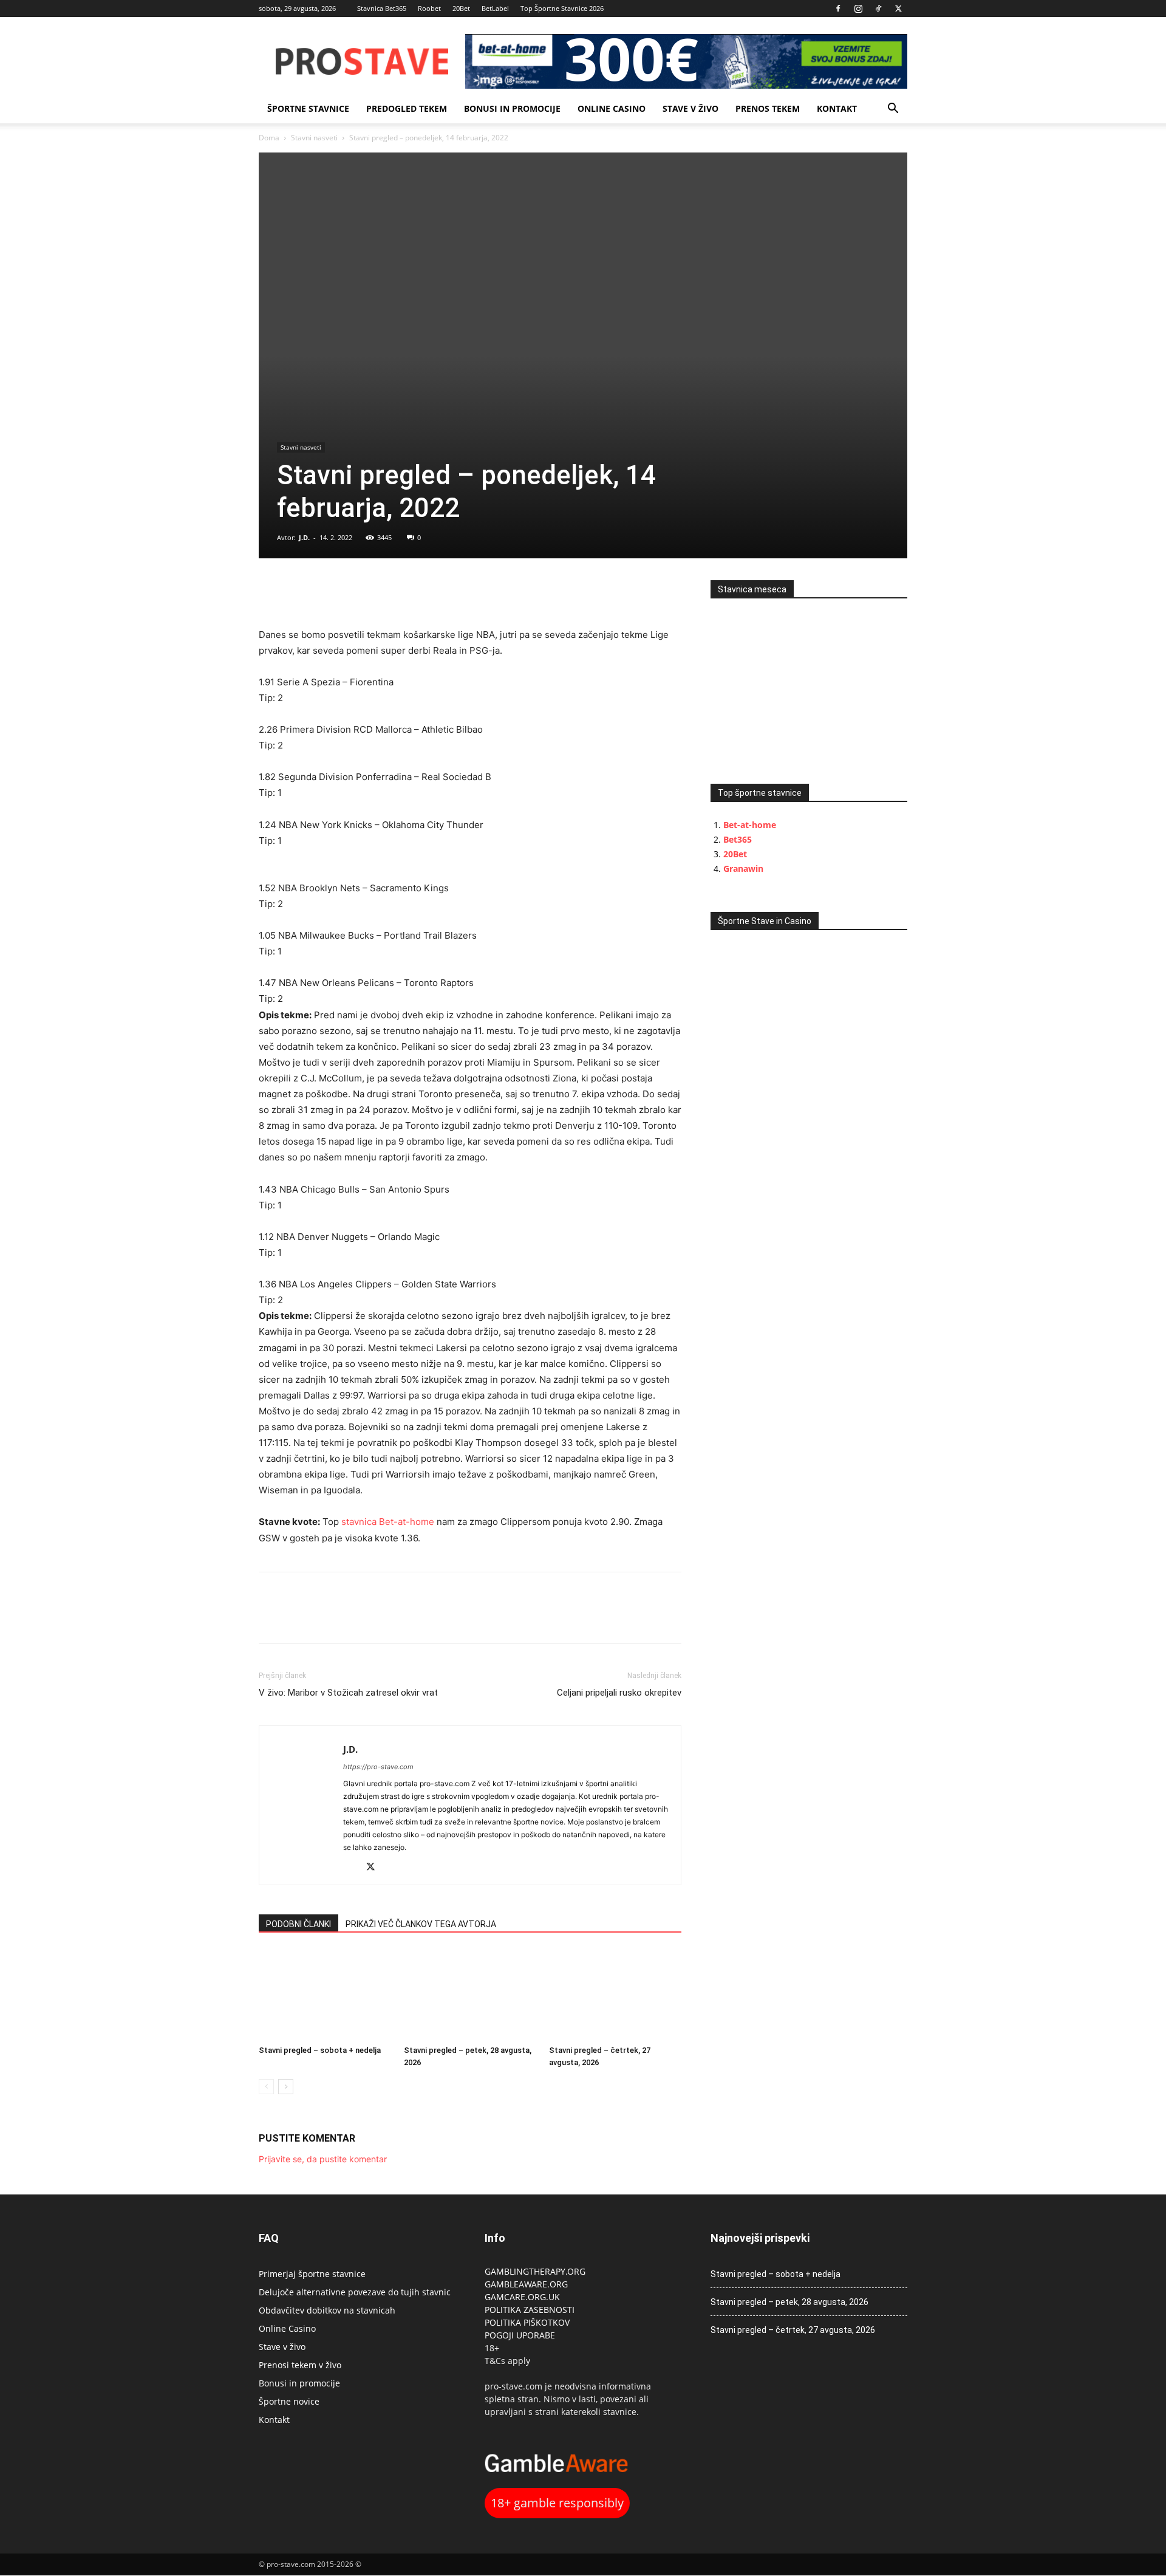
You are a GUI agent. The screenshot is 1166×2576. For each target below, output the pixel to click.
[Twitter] (898, 9)
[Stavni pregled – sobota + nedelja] (325, 1995)
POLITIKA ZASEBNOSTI (530, 2310)
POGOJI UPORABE (520, 2335)
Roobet (429, 8)
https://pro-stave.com (378, 1767)
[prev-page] (266, 2087)
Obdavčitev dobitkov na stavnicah (327, 2310)
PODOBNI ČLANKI (298, 1924)
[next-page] (286, 2087)
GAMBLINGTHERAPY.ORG (535, 2271)
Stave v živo (690, 108)
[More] (355, 592)
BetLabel (495, 8)
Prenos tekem (768, 108)
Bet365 (738, 839)
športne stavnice (308, 108)
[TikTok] (878, 9)
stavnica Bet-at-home (388, 1522)
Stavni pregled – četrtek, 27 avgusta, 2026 (793, 2330)
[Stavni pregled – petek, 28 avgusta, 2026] (470, 1995)
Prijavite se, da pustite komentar (323, 2159)
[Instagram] (858, 9)
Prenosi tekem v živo (300, 2365)
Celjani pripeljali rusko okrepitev (619, 1693)
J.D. (304, 537)
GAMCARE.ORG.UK (522, 2297)
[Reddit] (353, 1868)
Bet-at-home (750, 825)
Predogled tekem (407, 108)
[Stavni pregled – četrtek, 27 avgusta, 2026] (615, 1995)
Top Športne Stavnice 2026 (562, 8)
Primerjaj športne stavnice (312, 2274)
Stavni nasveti (314, 138)
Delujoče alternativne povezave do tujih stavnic (355, 2292)
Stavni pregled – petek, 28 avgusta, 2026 (789, 2302)
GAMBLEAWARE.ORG (527, 2284)
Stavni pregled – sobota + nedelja (320, 2050)
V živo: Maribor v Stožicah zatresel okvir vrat (348, 1693)
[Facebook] (838, 9)
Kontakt (837, 108)
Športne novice (289, 2401)
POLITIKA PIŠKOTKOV (527, 2322)
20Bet (461, 8)
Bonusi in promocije (512, 108)
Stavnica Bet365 (382, 8)
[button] (893, 110)
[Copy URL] (327, 592)
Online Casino (612, 108)
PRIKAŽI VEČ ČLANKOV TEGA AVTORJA (421, 1924)
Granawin (743, 868)
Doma (269, 138)
